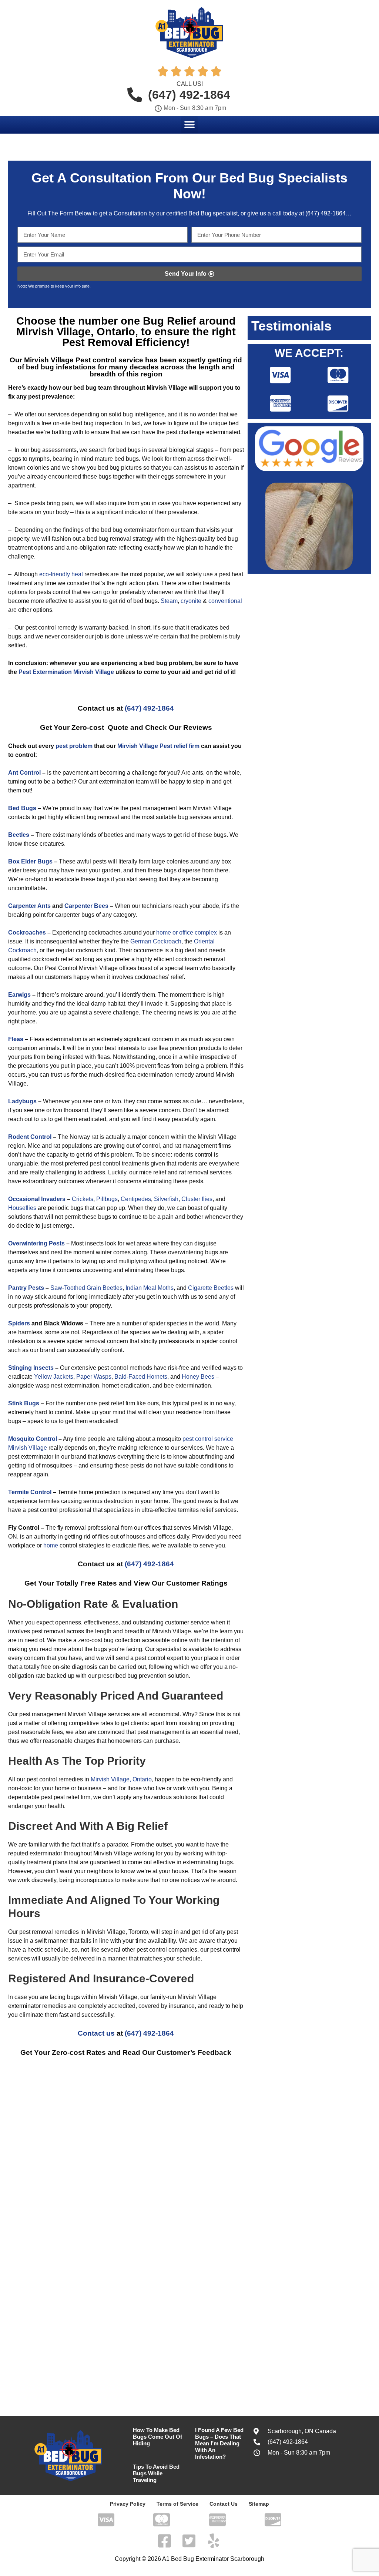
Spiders (19, 1323)
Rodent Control (30, 1137)
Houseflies (22, 1208)
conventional (225, 601)
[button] (190, 125)
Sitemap (259, 2504)
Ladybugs (22, 1101)
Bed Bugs (22, 808)
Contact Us (224, 2504)
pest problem (74, 746)
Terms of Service (177, 2504)
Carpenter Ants (29, 906)
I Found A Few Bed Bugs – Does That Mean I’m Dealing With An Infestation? (219, 2443)
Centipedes (136, 1199)
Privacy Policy (128, 2504)
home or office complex (187, 933)
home (51, 1545)
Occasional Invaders (37, 1199)
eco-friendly (55, 574)
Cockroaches (27, 933)
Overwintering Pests (36, 1243)
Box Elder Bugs (30, 861)
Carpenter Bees (86, 906)
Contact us (96, 2033)
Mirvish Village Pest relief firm (158, 746)
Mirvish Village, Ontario (121, 1779)
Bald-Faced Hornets (141, 1377)
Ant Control (24, 773)
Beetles (19, 835)
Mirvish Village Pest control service (84, 360)
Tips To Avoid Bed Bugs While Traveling (156, 2473)
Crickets (83, 1199)
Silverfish (166, 1199)
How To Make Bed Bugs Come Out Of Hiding (157, 2437)
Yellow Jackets (54, 1377)
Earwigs (19, 995)
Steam (169, 601)
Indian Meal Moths (149, 1288)
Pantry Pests (26, 1288)
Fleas (16, 1039)
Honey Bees (198, 1377)
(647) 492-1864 (325, 213)
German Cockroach (156, 941)
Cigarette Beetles (211, 1288)
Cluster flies (197, 1199)
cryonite (191, 601)
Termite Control (30, 1492)
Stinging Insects (31, 1368)
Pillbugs (107, 1199)
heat (77, 574)
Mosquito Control (33, 1439)
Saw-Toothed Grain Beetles (86, 1288)
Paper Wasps (94, 1377)
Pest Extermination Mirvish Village (66, 672)
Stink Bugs (24, 1403)
